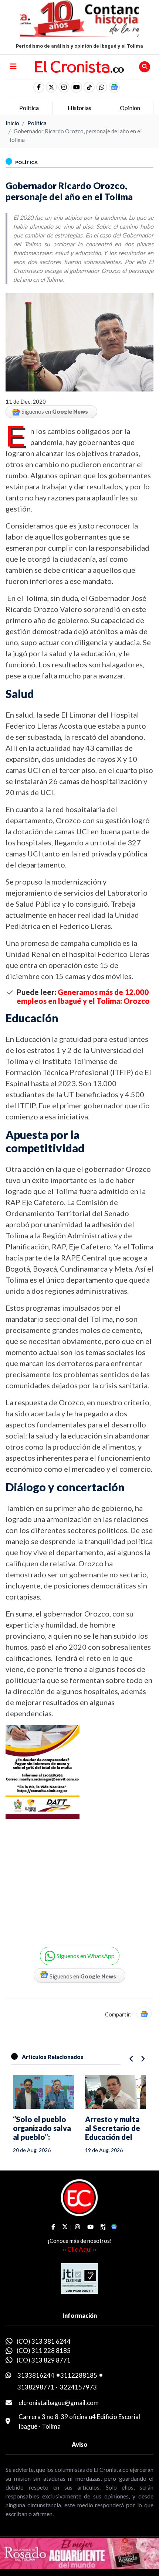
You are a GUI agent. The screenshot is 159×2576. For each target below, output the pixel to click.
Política (37, 123)
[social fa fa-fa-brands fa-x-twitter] (51, 87)
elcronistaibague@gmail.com (59, 2403)
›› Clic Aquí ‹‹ (79, 2249)
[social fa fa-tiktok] (89, 87)
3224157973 (78, 2387)
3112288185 (79, 2375)
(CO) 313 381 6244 (44, 2341)
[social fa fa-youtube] (77, 87)
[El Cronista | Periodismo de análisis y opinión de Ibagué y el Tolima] (80, 66)
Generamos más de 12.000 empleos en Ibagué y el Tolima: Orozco (83, 996)
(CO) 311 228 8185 (44, 2351)
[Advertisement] (67, 1877)
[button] (102, 87)
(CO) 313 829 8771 (44, 2360)
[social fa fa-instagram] (64, 87)
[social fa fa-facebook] (39, 87)
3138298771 (36, 2387)
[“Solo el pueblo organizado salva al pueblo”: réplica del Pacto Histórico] (43, 2092)
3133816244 (36, 2375)
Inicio (12, 123)
